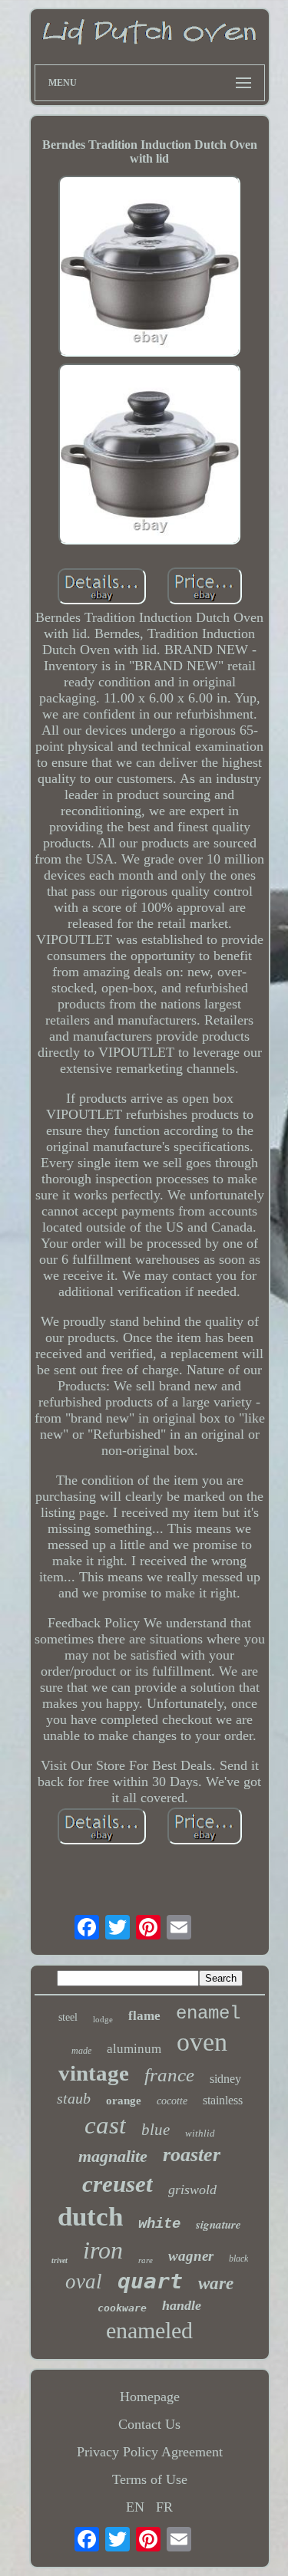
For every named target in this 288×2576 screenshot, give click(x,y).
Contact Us (149, 2424)
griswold (192, 2189)
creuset (118, 2184)
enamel (208, 2013)
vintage (94, 2073)
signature (218, 2224)
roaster (192, 2155)
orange (124, 2101)
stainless (223, 2100)
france (169, 2075)
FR (164, 2507)
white (159, 2224)
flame (144, 2016)
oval (84, 2282)
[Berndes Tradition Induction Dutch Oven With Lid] (150, 268)
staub (74, 2098)
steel (68, 2017)
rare (146, 2260)
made (81, 2051)
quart (150, 2281)
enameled (149, 2330)
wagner (191, 2256)
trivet (60, 2260)
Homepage (150, 2397)
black (238, 2259)
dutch (90, 2217)
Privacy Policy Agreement (150, 2452)
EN (135, 2507)
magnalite (113, 2156)
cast (105, 2125)
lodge (103, 2019)
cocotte (172, 2101)
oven (202, 2042)
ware (216, 2283)
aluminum (134, 2049)
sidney (225, 2079)
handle (182, 2305)
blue (156, 2130)
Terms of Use (150, 2479)
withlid (200, 2133)
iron (103, 2250)
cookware (122, 2308)
